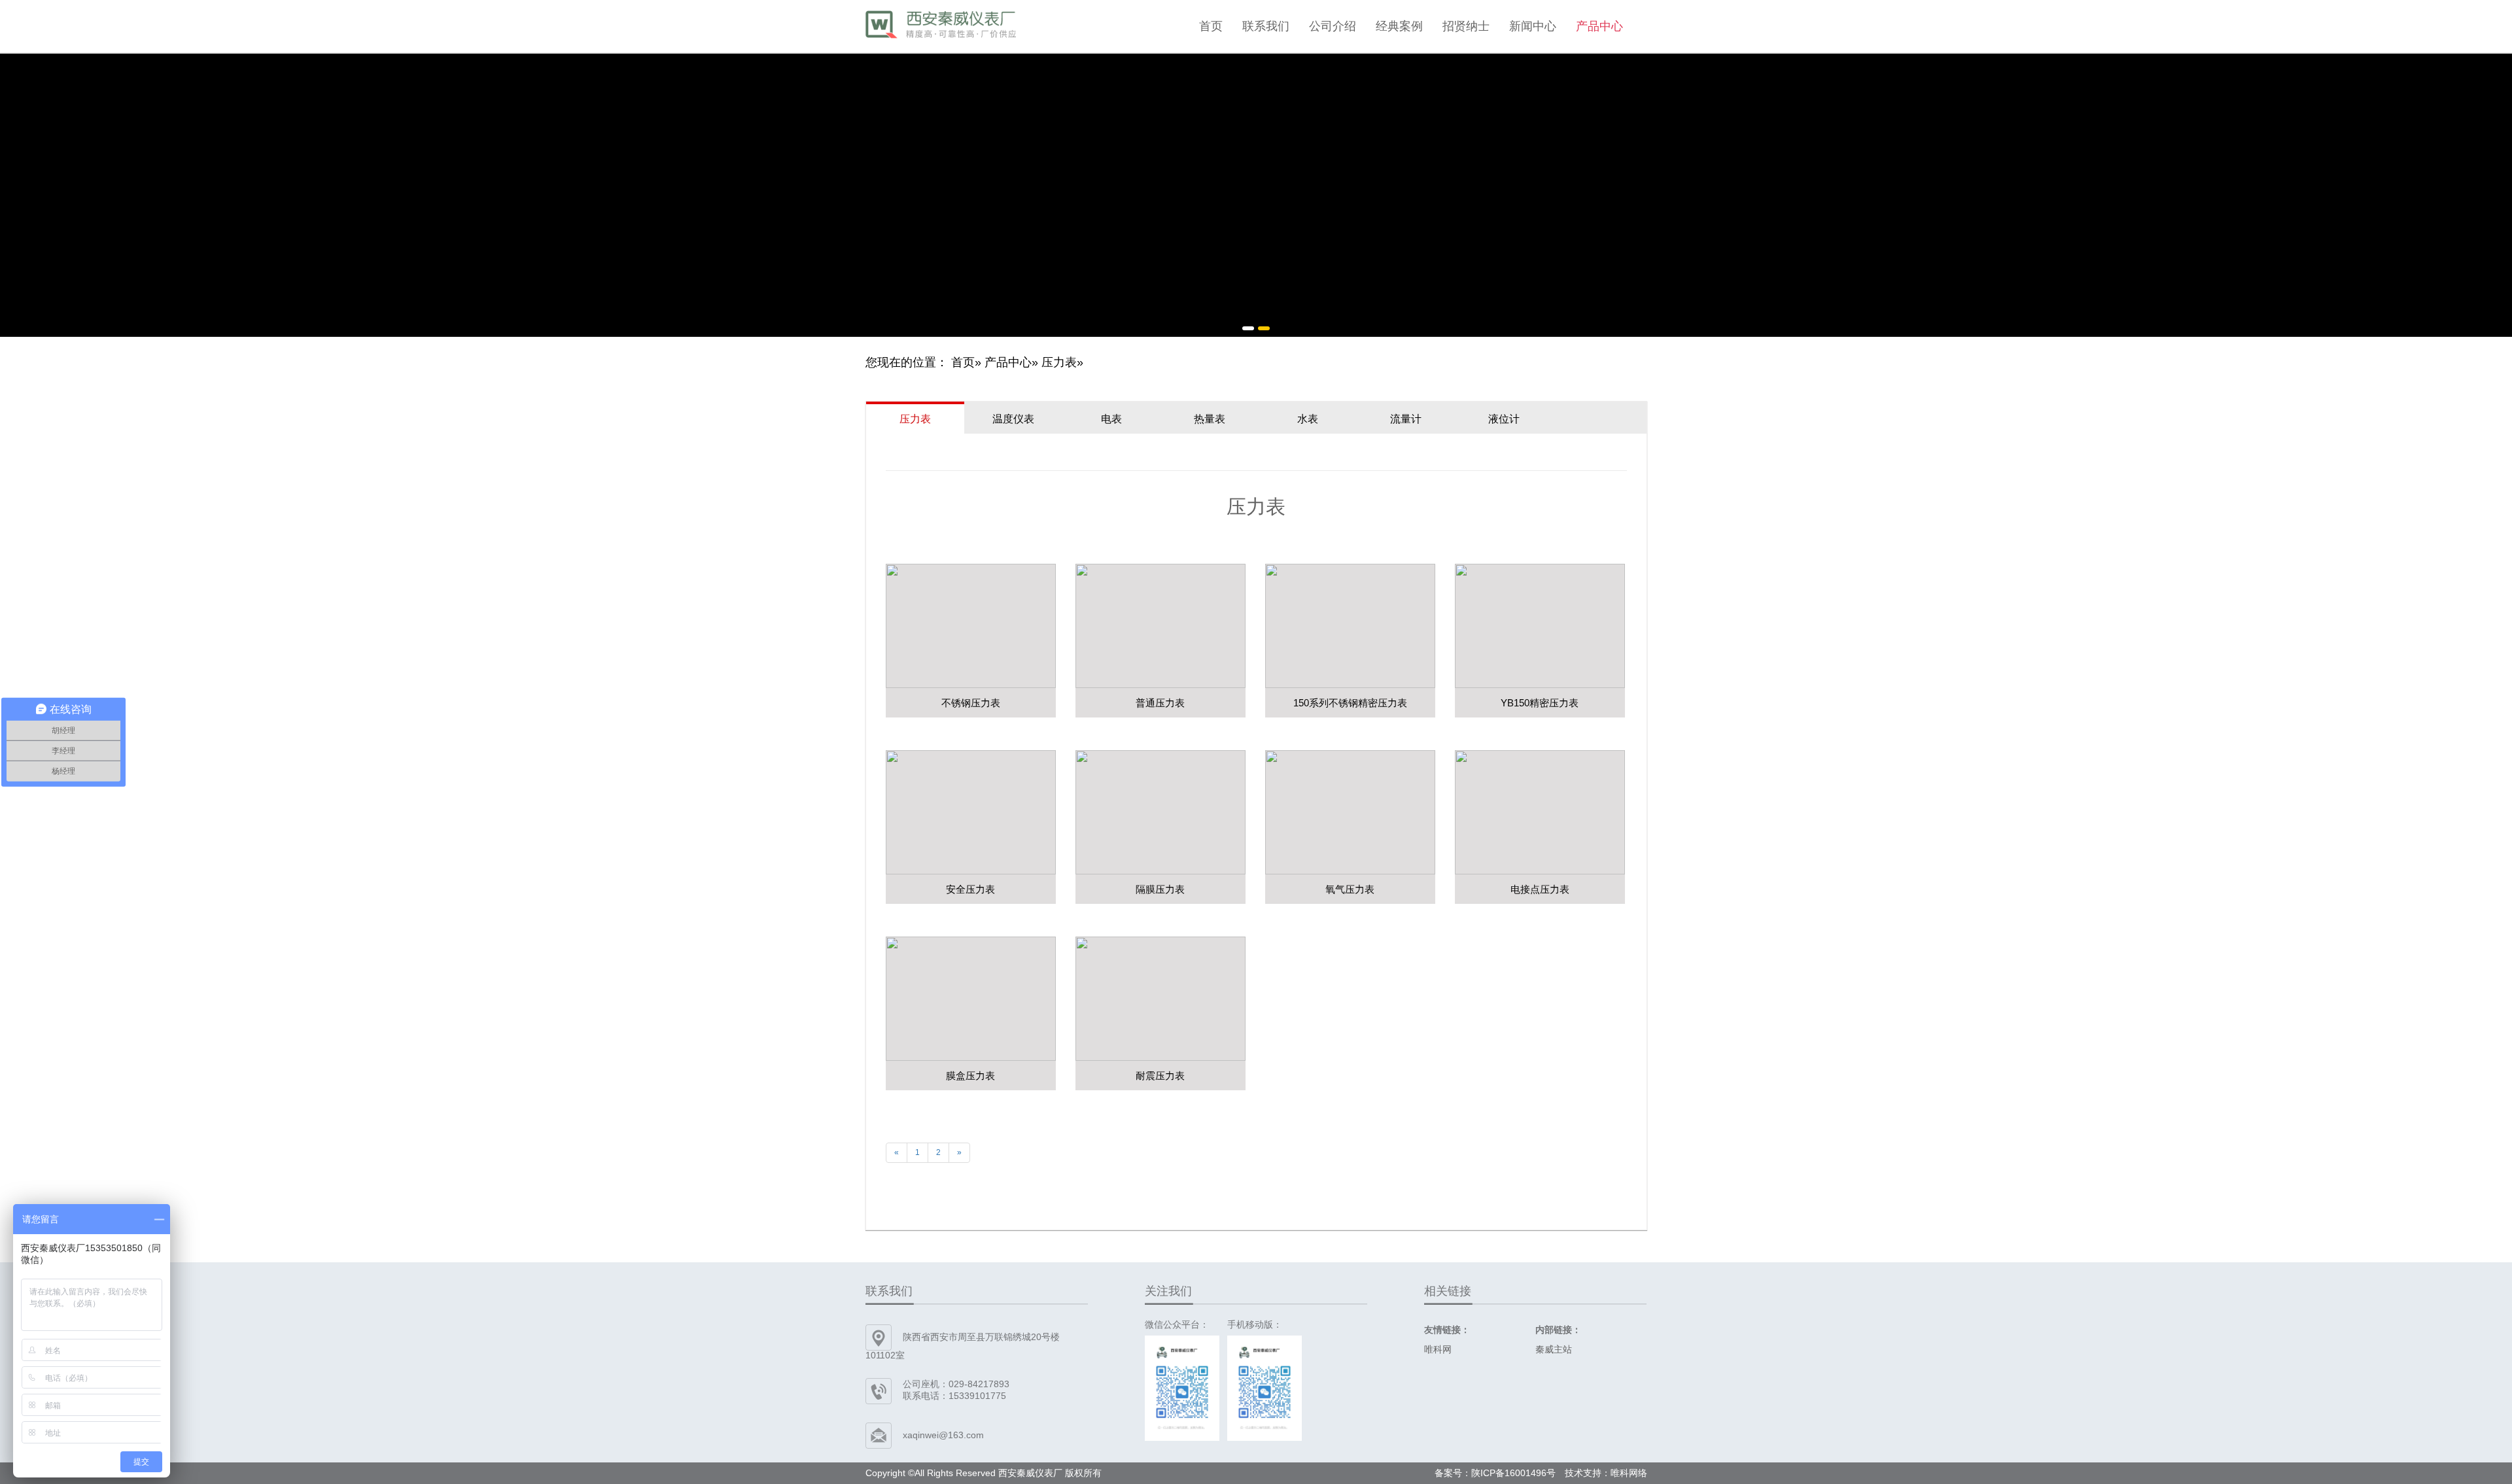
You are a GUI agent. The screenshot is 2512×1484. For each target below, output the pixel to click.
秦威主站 (1554, 1349)
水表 (1308, 419)
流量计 (1406, 419)
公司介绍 (1333, 26)
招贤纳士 (1466, 26)
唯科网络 (1629, 1473)
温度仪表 (1013, 419)
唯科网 (1438, 1349)
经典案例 (1399, 26)
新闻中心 (1533, 26)
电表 (1111, 419)
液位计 (1504, 419)
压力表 (1059, 362)
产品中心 (1599, 26)
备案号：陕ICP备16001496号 (1495, 1473)
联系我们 (1266, 26)
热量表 (1210, 419)
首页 (1211, 26)
